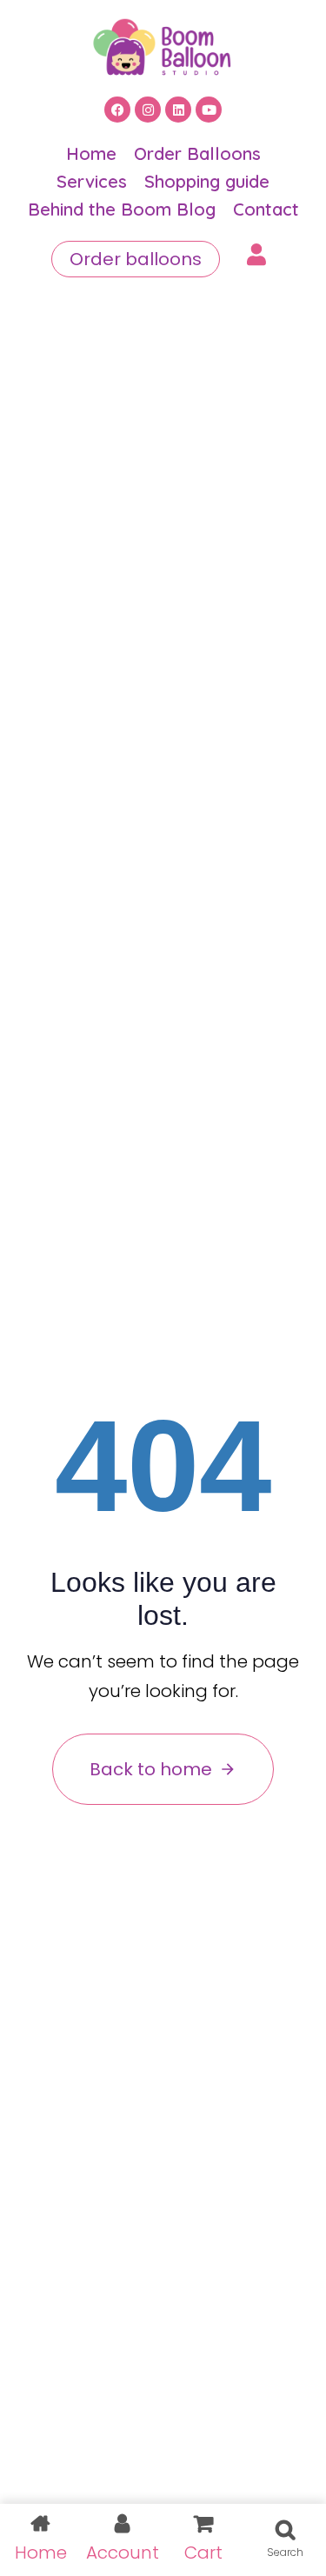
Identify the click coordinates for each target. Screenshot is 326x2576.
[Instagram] (148, 110)
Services (92, 181)
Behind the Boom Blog (122, 209)
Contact (266, 209)
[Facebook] (117, 110)
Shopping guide (207, 181)
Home (91, 153)
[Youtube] (209, 110)
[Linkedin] (178, 110)
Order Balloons (197, 153)
